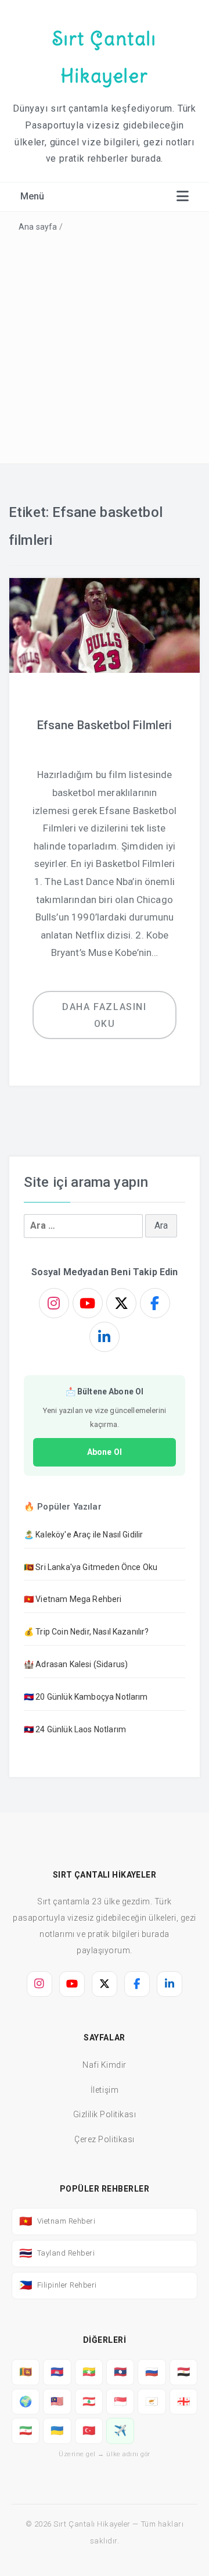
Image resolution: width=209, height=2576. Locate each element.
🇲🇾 (57, 2401)
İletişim (105, 2090)
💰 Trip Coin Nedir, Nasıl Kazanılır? (87, 1632)
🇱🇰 (26, 2372)
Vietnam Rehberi (57, 2221)
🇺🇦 (57, 2430)
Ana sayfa (38, 227)
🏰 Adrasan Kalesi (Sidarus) (76, 1664)
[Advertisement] (105, 346)
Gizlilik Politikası (105, 2114)
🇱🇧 (89, 2401)
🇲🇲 (89, 2372)
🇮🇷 (26, 2430)
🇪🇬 (184, 2372)
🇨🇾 (152, 2401)
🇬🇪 (184, 2401)
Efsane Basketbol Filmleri (105, 725)
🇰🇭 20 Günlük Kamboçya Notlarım (86, 1697)
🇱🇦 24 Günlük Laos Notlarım (75, 1729)
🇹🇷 (89, 2430)
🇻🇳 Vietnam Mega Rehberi (73, 1599)
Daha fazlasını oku (104, 1015)
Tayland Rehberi (57, 2253)
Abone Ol (105, 1452)
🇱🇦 (120, 2372)
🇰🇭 (57, 2372)
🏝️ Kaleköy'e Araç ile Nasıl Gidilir (83, 1535)
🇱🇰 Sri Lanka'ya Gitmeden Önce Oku (91, 1567)
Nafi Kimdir (105, 2065)
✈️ (120, 2430)
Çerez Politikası (104, 2139)
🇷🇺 (152, 2372)
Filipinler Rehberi (58, 2285)
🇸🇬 (120, 2401)
